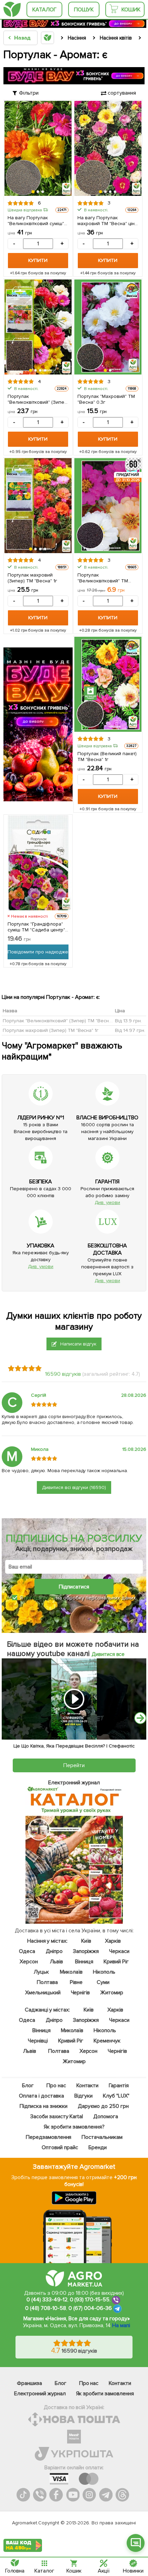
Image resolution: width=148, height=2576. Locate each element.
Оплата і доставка (41, 2096)
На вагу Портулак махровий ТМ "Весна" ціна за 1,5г (107, 221)
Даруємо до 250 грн (103, 2106)
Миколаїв (71, 1972)
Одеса (27, 1951)
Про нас (56, 2086)
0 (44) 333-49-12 (47, 2300)
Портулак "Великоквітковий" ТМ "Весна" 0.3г (103, 578)
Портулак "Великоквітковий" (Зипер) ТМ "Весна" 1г (38, 399)
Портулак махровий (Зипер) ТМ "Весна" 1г (32, 578)
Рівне (76, 1982)
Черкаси (119, 1951)
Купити (38, 260)
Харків (113, 1941)
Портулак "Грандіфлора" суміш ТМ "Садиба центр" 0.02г (36, 927)
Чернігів (80, 1993)
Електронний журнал (40, 2394)
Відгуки (83, 2096)
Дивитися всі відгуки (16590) (74, 1487)
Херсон (29, 1962)
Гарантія (119, 2086)
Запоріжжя (86, 1951)
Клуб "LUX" (116, 2096)
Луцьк (41, 1972)
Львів (56, 1962)
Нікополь (104, 1972)
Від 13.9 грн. (128, 1020)
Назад (22, 38)
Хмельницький (43, 1993)
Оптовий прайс (60, 2147)
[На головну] (12, 9)
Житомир (112, 1993)
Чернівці (38, 2041)
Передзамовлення (48, 2137)
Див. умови (107, 1202)
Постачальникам (102, 2137)
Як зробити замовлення (105, 2394)
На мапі (121, 2325)
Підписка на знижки (44, 2106)
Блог (28, 2086)
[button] (33, 192)
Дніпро (54, 1951)
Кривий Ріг (116, 1962)
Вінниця (84, 1962)
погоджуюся (40, 1598)
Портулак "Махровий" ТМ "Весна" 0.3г (106, 399)
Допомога (106, 2116)
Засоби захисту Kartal (56, 2116)
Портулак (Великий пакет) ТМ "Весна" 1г (107, 757)
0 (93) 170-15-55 (90, 2300)
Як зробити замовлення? (74, 2127)
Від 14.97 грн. (130, 1030)
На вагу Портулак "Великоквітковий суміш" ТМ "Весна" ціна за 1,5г (36, 221)
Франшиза (29, 2383)
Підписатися (74, 1587)
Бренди (97, 2147)
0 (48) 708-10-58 (46, 2308)
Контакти (87, 2086)
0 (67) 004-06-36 (90, 2308)
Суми (103, 1982)
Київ (86, 1941)
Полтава (47, 1982)
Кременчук (107, 2041)
